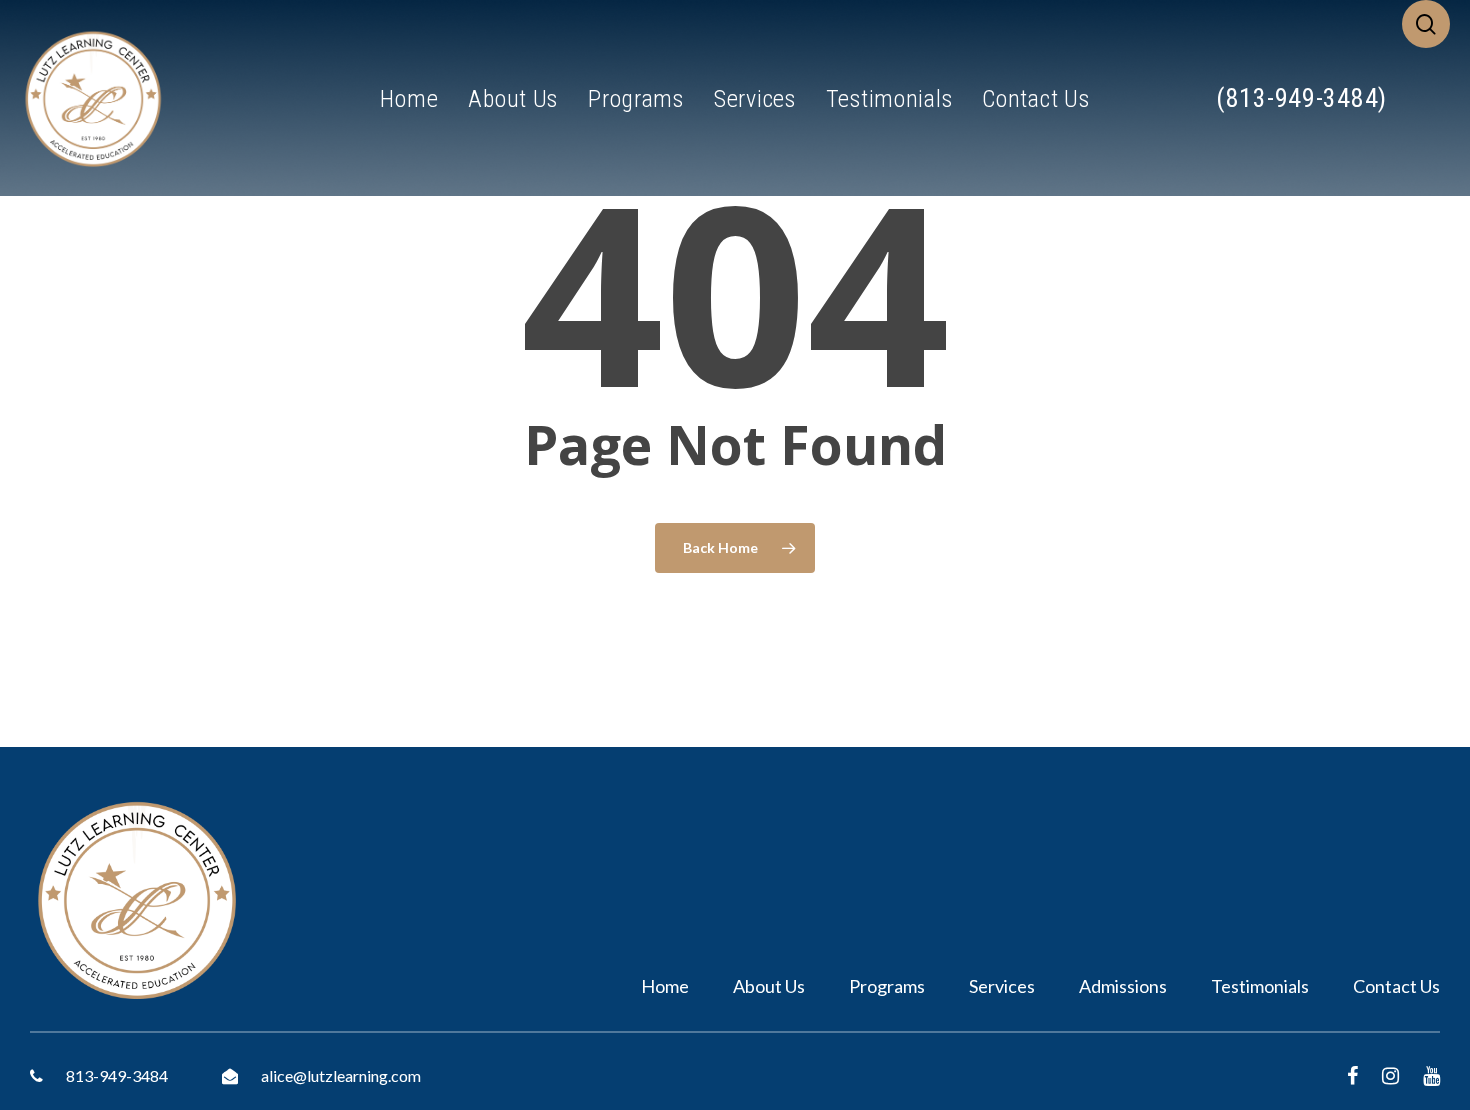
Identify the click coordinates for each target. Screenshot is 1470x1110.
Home (665, 986)
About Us (769, 986)
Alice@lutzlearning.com (339, 1075)
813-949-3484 (115, 1075)
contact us (1396, 986)
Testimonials (1260, 986)
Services (1002, 986)
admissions (1123, 986)
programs (887, 986)
